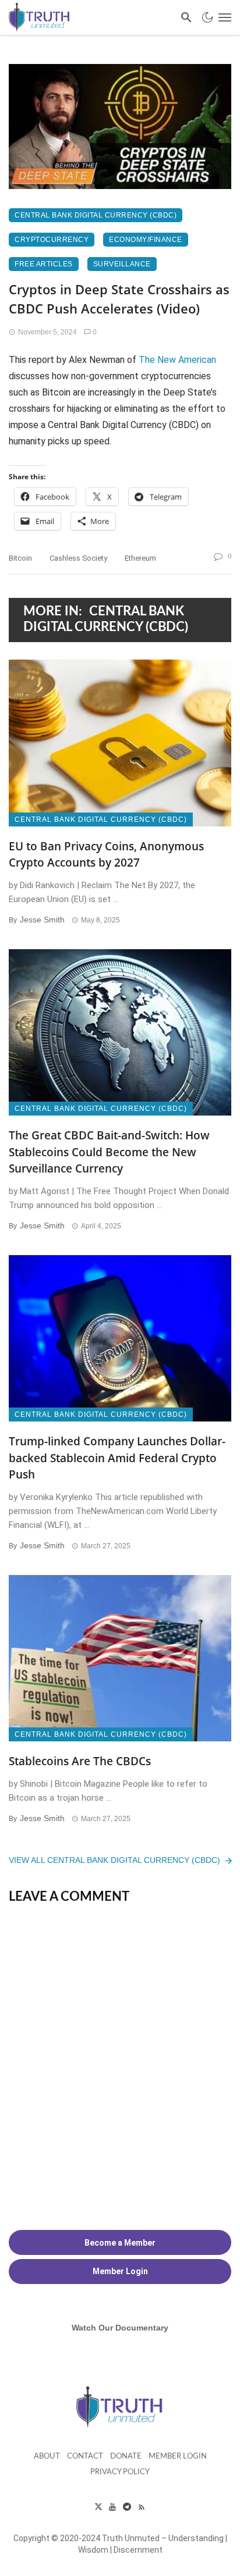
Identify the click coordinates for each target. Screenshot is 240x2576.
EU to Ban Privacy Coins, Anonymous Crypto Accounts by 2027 (106, 855)
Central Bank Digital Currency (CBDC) (96, 215)
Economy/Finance (146, 240)
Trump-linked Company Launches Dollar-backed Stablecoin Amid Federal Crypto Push (117, 1458)
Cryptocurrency (52, 240)
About (47, 2456)
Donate (126, 2456)
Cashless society (78, 558)
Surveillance (122, 264)
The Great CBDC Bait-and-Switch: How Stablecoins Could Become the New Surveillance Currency (109, 1152)
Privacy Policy (120, 2472)
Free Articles (44, 264)
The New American (177, 360)
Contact (85, 2456)
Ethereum (140, 558)
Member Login (178, 2456)
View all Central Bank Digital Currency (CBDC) (114, 1860)
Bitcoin (20, 558)
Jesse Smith (42, 920)
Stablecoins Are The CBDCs (80, 1761)
